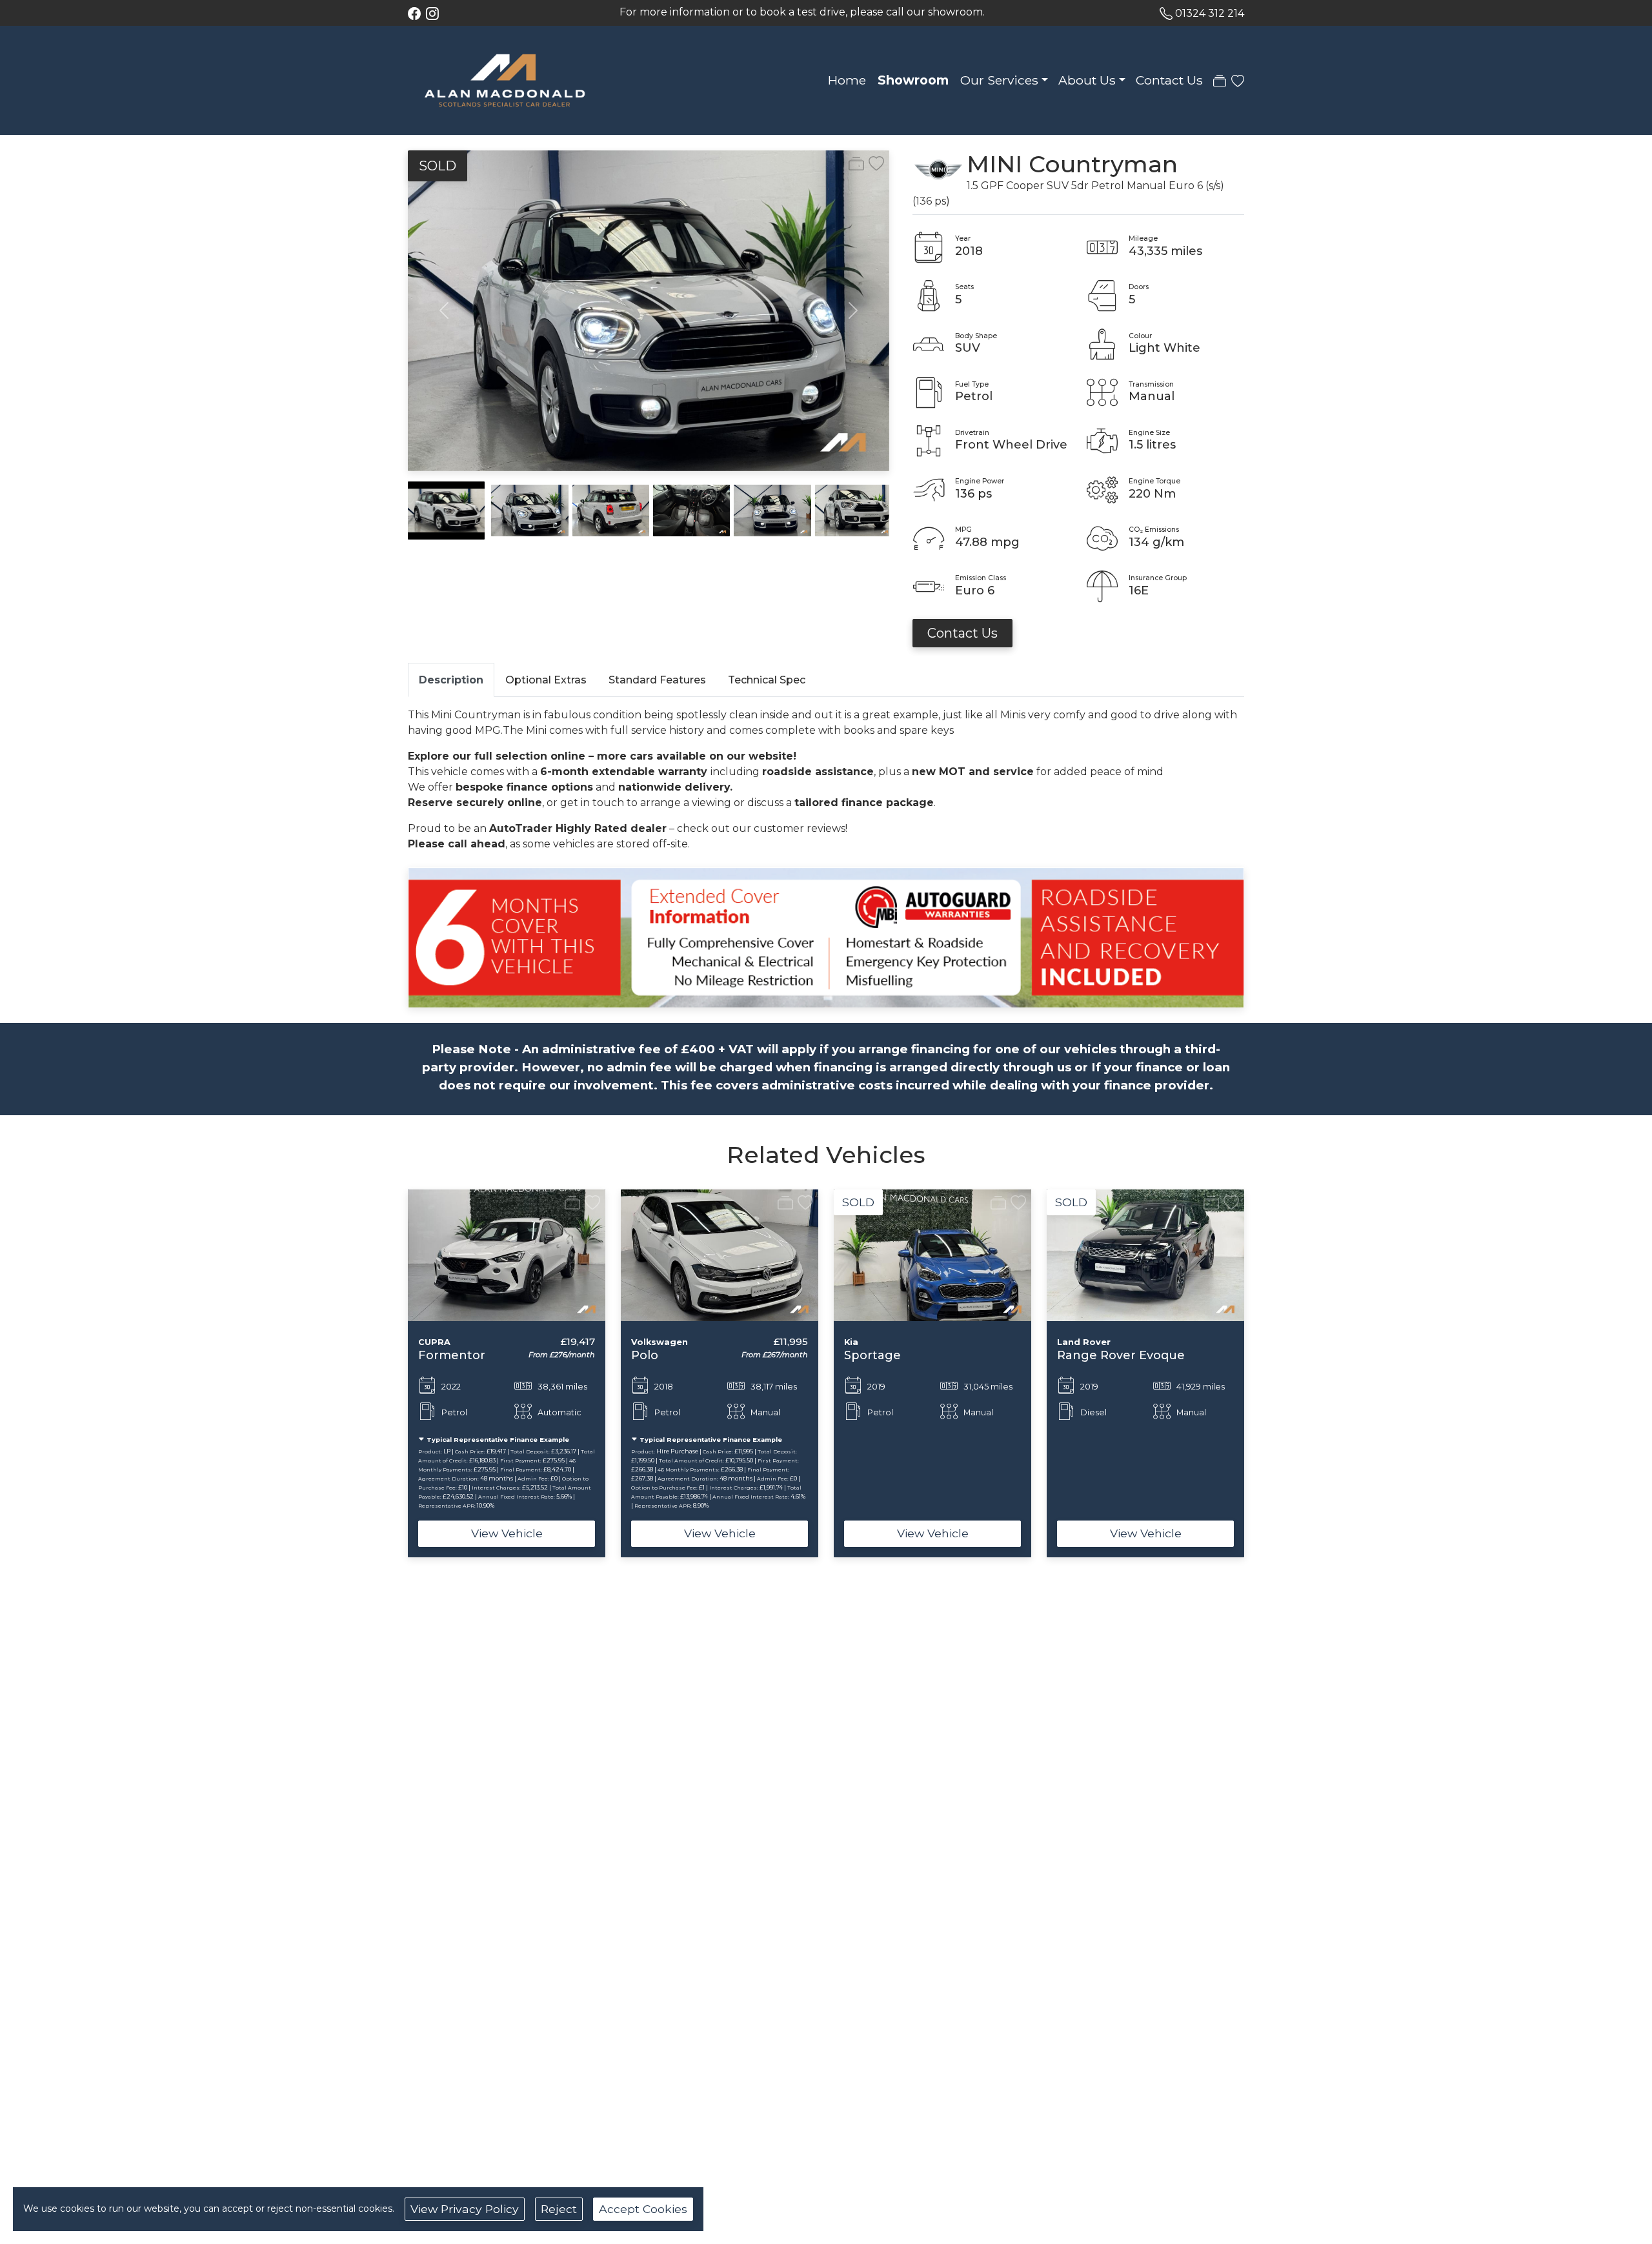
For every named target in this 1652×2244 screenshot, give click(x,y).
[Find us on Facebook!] (417, 13)
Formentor (452, 1355)
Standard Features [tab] (657, 680)
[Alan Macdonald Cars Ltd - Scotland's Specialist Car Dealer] (505, 79)
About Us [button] (1087, 80)
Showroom (913, 80)
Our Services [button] (999, 80)
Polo (645, 1355)
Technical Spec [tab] (767, 680)
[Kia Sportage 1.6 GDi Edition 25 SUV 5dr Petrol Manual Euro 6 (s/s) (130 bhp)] (932, 1254)
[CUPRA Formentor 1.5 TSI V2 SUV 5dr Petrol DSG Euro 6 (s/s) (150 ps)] (507, 1254)
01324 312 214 (1210, 13)
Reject (559, 2209)
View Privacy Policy (465, 2209)
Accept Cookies (643, 2209)
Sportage (872, 1355)
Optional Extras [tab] (546, 680)
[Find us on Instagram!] (435, 13)
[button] (387, 1374)
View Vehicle (507, 1533)
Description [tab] (451, 680)
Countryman (1103, 164)
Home (847, 80)
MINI (994, 164)
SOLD (438, 166)
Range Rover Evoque (1121, 1355)
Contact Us (1169, 80)
